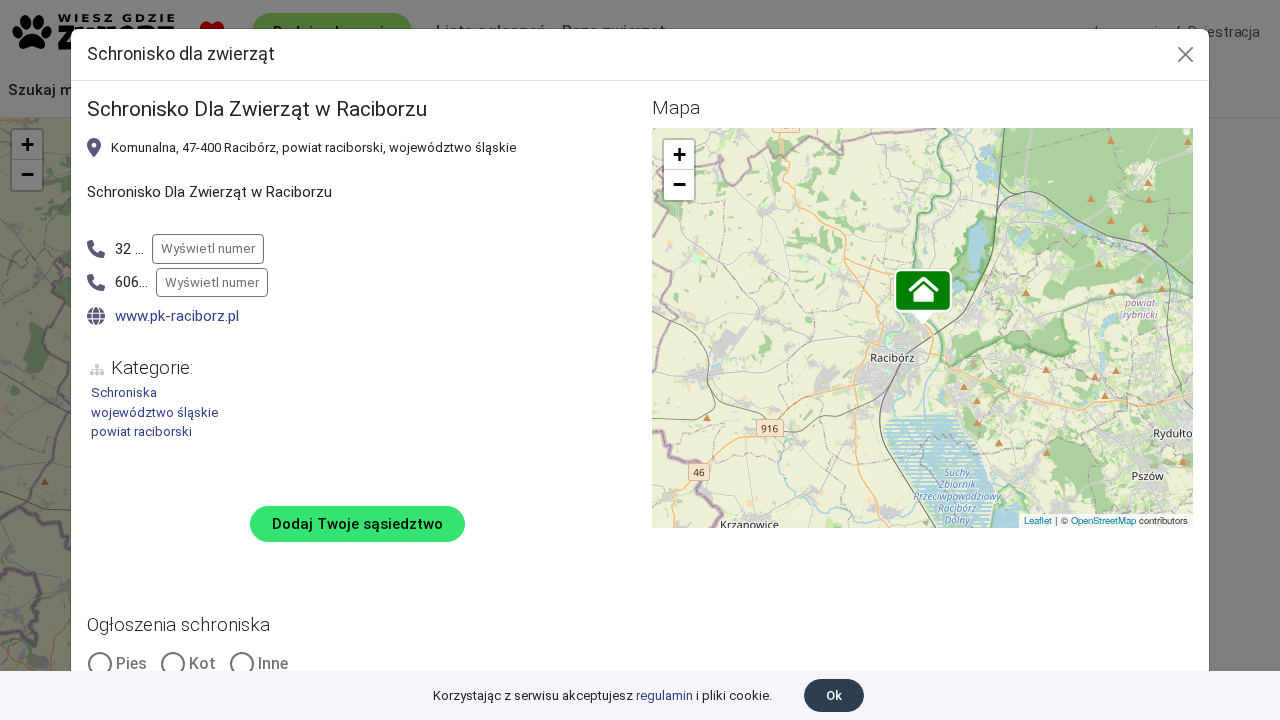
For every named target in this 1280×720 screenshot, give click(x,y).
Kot (202, 663)
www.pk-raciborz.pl (177, 316)
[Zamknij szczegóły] (1185, 54)
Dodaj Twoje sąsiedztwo (357, 524)
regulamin (664, 695)
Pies (131, 663)
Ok (834, 695)
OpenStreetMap (1103, 520)
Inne (273, 663)
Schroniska (124, 392)
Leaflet (1038, 520)
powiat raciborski (141, 431)
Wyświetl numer (208, 248)
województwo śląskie (154, 412)
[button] (923, 298)
